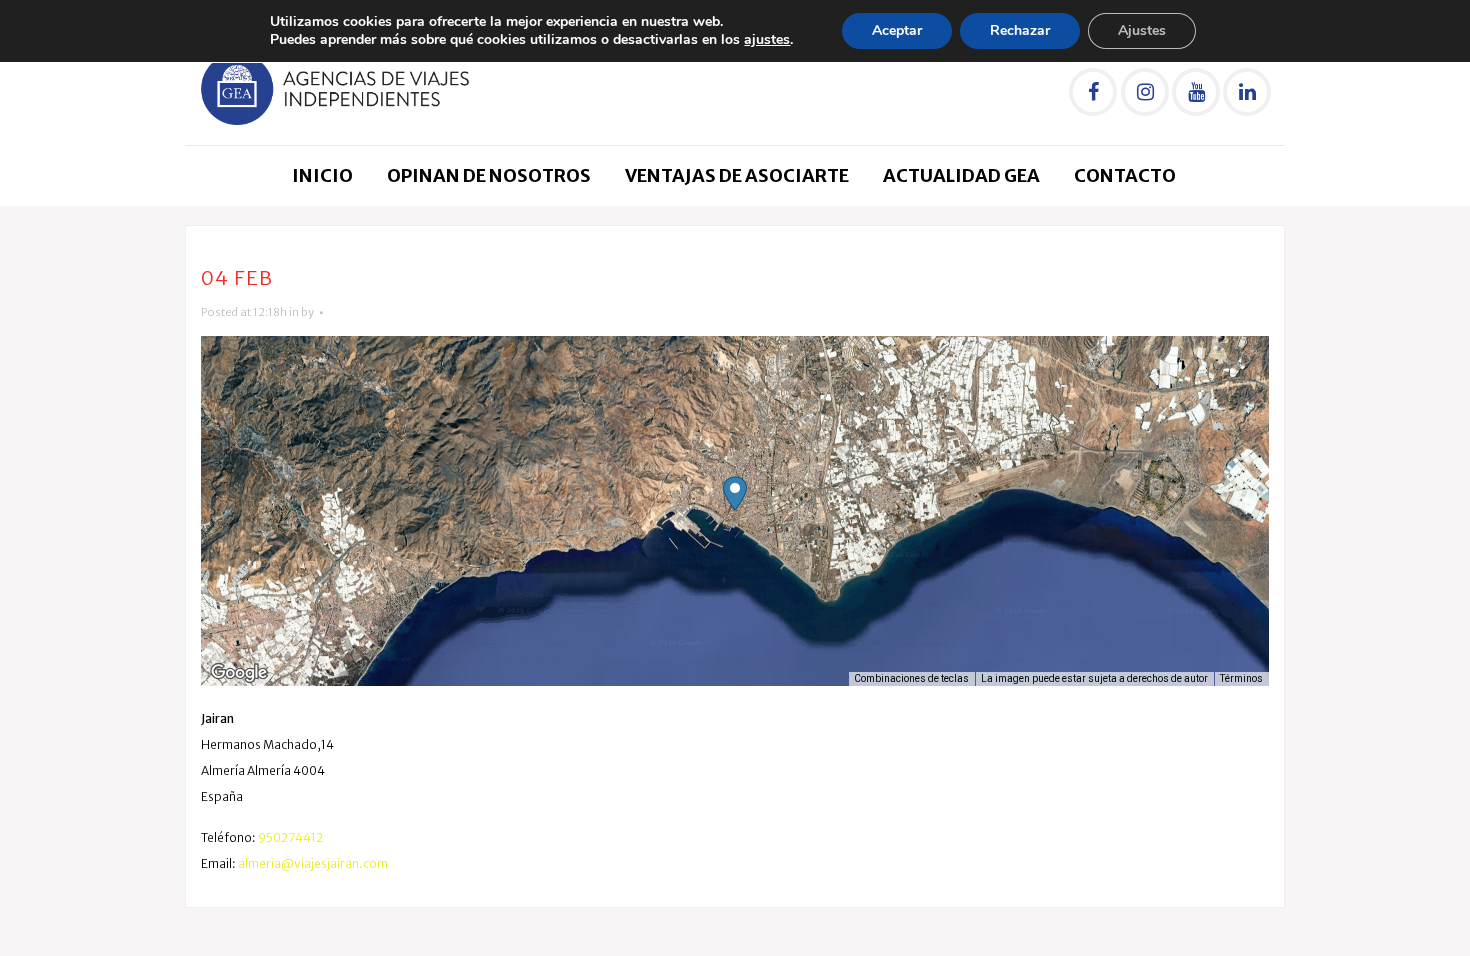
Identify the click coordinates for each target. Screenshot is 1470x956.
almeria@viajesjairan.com (313, 863)
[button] (735, 493)
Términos (1241, 678)
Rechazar (1020, 30)
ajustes (767, 40)
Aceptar (897, 30)
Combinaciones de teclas (911, 678)
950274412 (290, 837)
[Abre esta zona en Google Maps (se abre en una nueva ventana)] (239, 673)
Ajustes (1142, 30)
